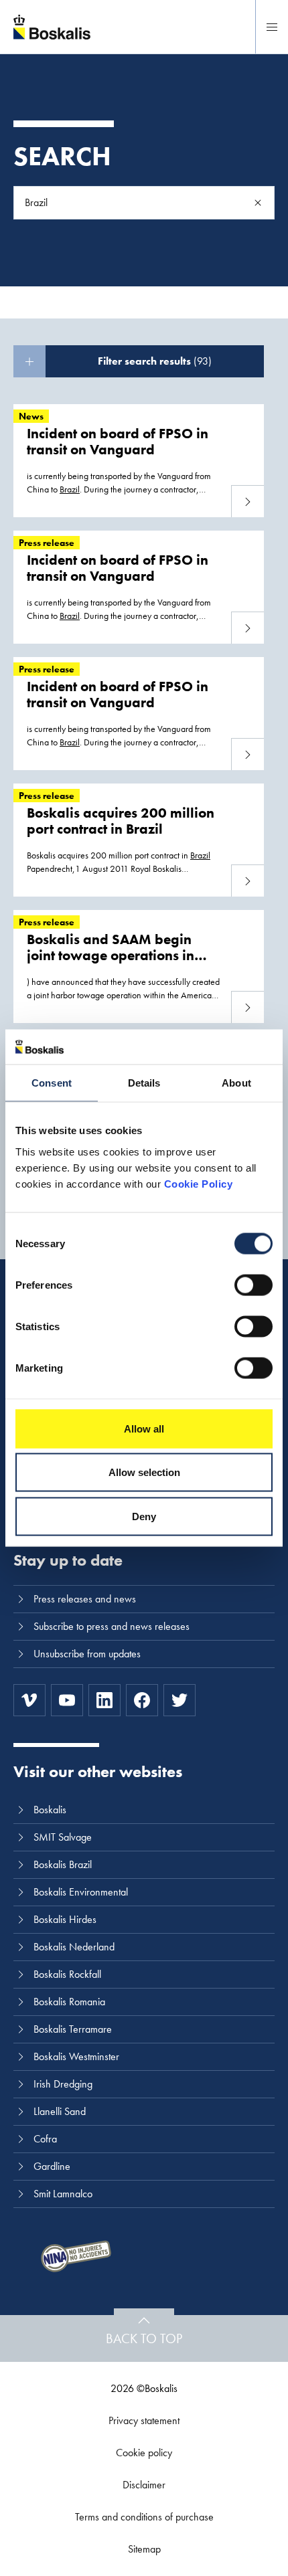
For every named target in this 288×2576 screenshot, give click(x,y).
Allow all (144, 1428)
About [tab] (236, 1083)
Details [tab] (144, 1083)
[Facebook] (142, 1700)
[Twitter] (179, 1700)
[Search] (258, 203)
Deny (144, 1516)
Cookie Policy (199, 1183)
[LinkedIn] (104, 1700)
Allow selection (144, 1472)
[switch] (254, 1285)
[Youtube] (67, 1700)
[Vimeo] (29, 1700)
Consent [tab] (52, 1083)
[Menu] (272, 27)
